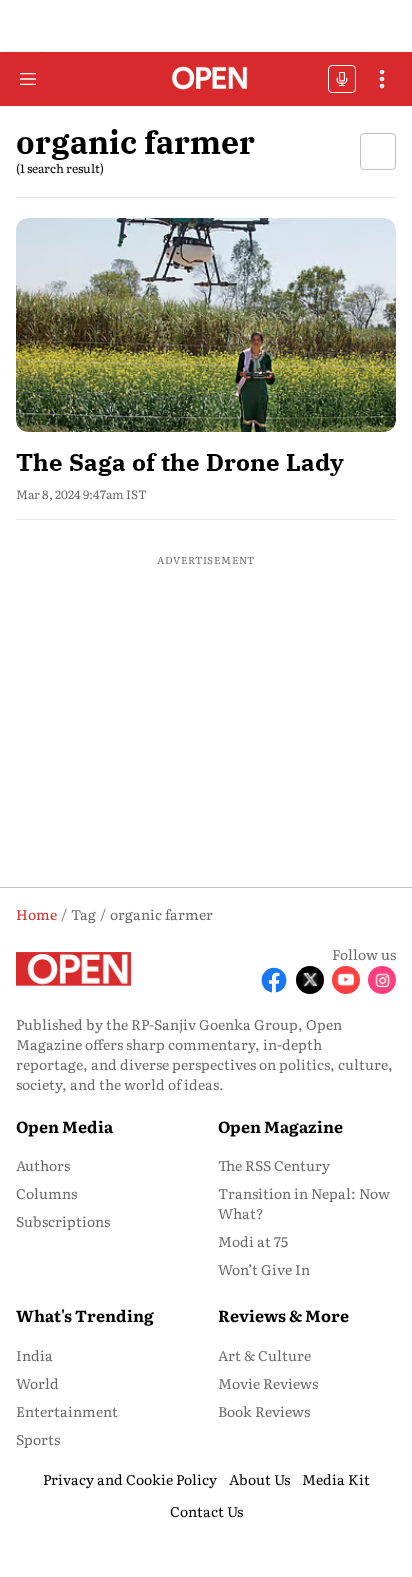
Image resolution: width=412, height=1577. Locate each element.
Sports (38, 1439)
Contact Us (206, 1511)
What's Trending (85, 1315)
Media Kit (336, 1479)
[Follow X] (310, 980)
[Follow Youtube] (346, 980)
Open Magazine (280, 1126)
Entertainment (67, 1411)
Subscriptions (63, 1221)
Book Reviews (264, 1411)
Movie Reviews (268, 1383)
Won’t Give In (264, 1269)
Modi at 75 (253, 1241)
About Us (259, 1479)
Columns (46, 1193)
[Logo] (206, 79)
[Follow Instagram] (382, 980)
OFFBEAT (342, 79)
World (37, 1383)
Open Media (64, 1126)
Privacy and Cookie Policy (130, 1479)
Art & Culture (264, 1355)
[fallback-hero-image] (206, 325)
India (34, 1355)
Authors (43, 1165)
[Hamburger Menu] (28, 79)
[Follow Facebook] (274, 980)
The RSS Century (274, 1165)
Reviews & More (283, 1315)
